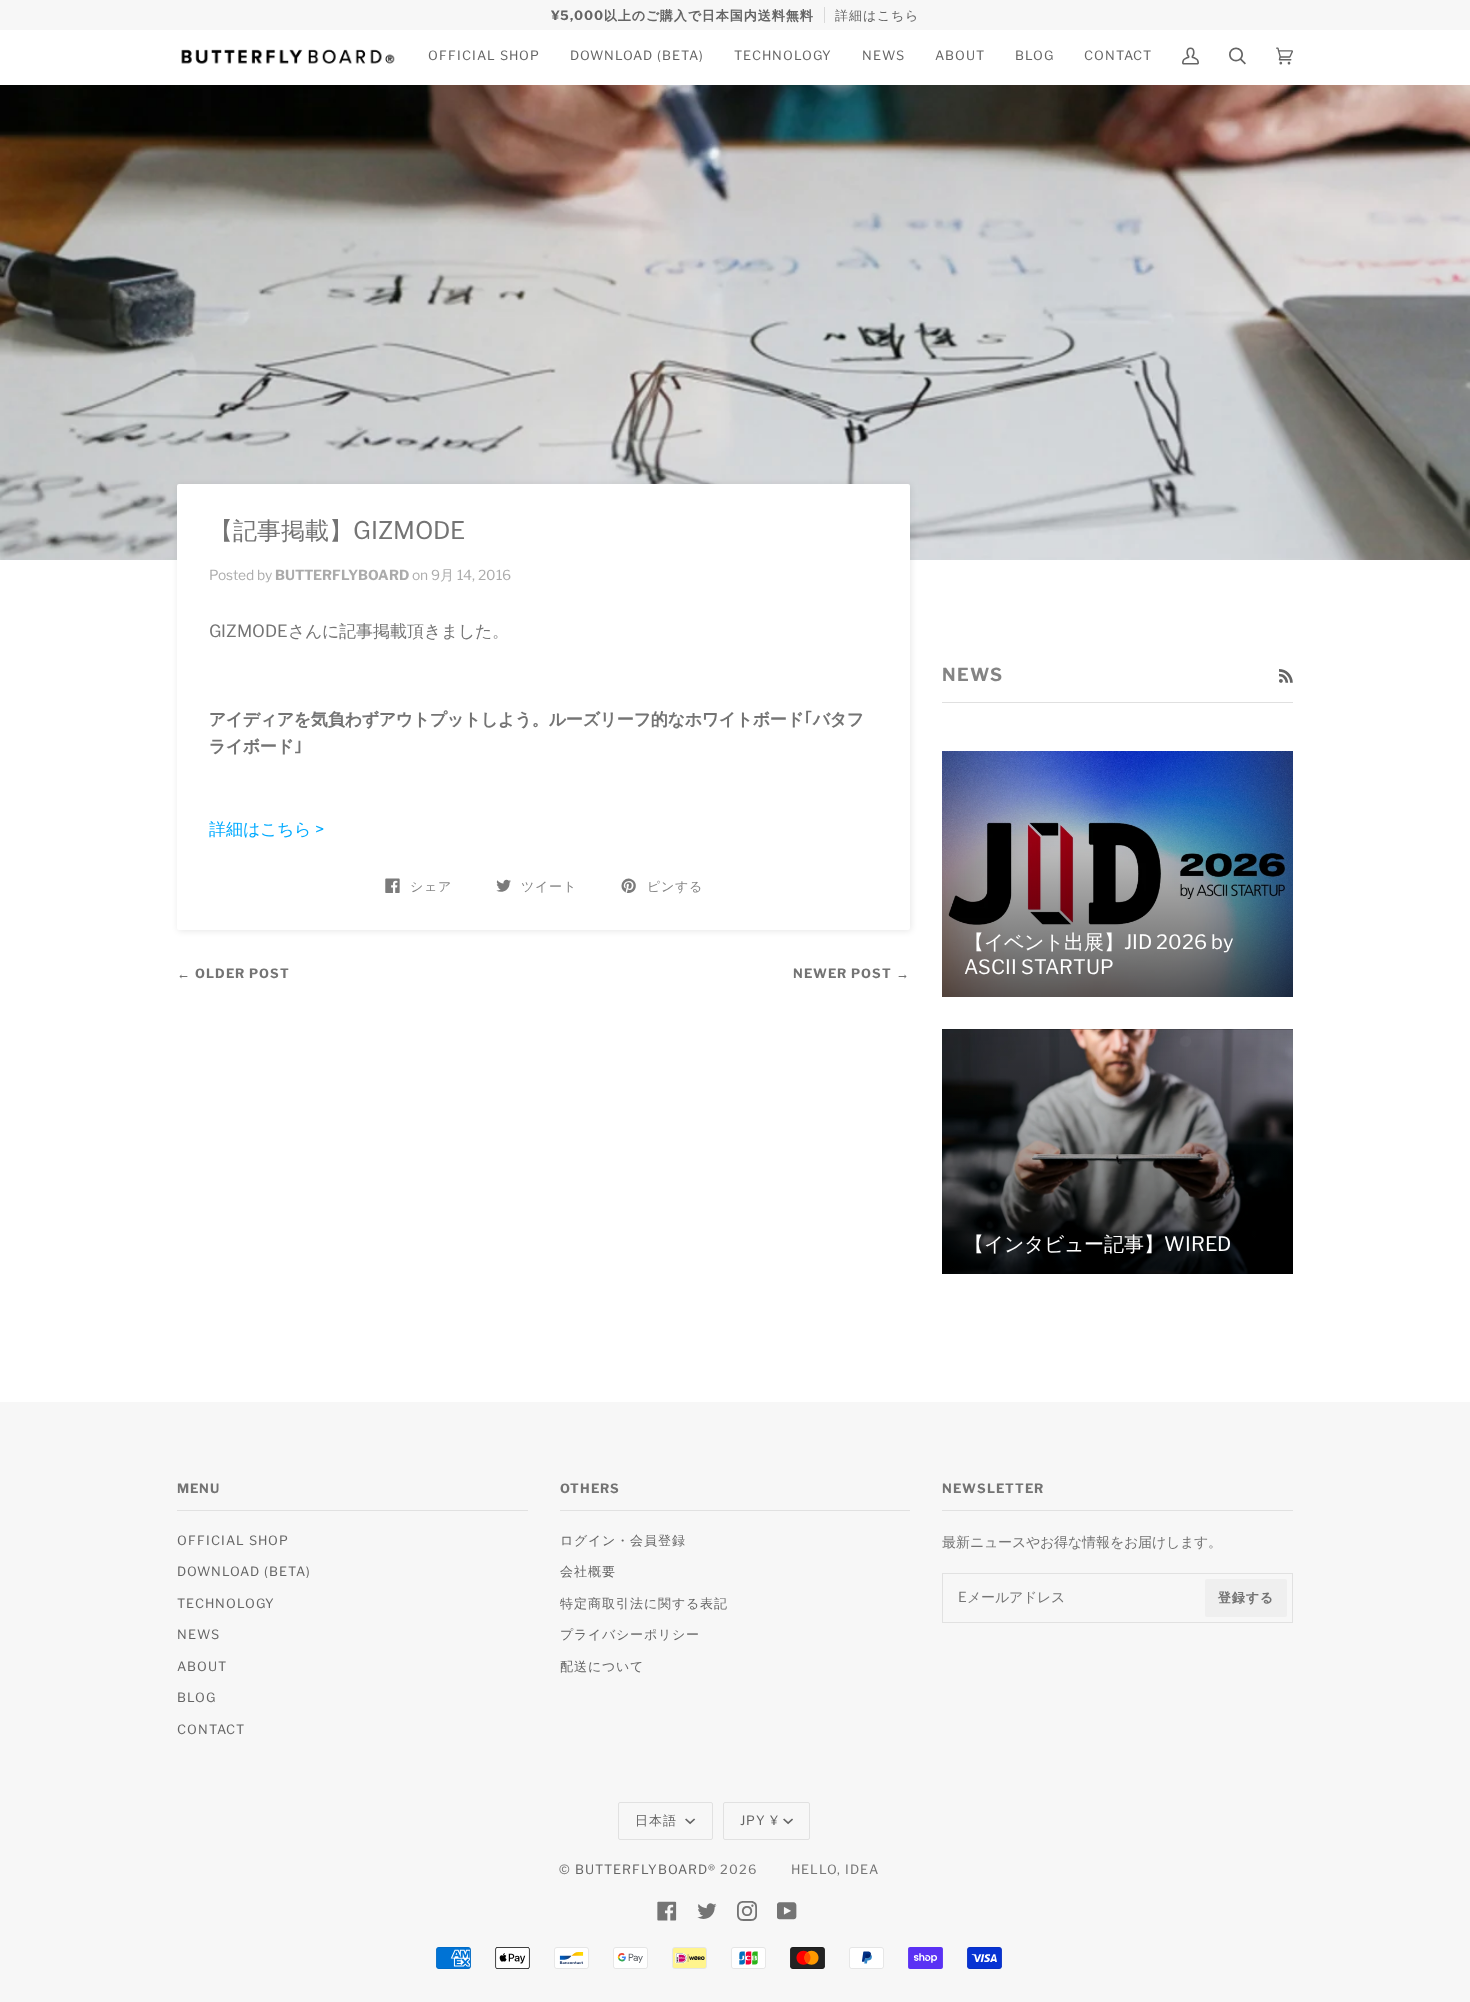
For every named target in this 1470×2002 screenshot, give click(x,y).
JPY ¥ (759, 1820)
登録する (1246, 1597)
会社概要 (588, 1571)
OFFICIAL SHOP (233, 1540)
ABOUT (202, 1666)
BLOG (196, 1697)
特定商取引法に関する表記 (644, 1603)
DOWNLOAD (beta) (244, 1571)
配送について (602, 1666)
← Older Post (233, 973)
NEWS (198, 1634)
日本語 (658, 1820)
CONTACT (211, 1729)
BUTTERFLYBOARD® (645, 1869)
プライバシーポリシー (630, 1634)
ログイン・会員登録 (623, 1540)
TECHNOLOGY (226, 1603)
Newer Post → (851, 973)
